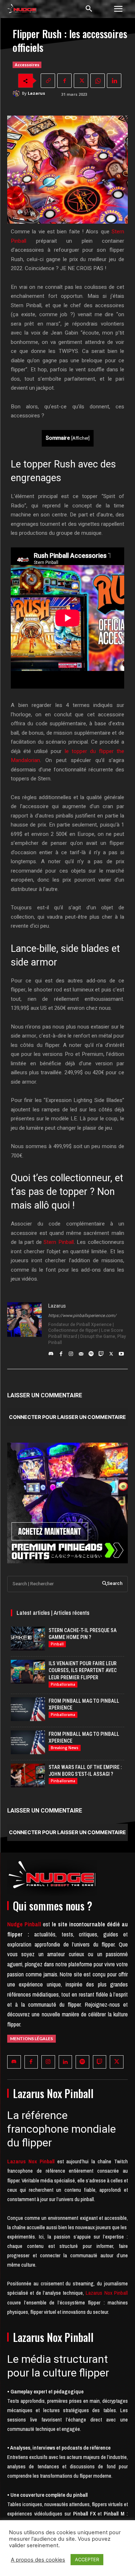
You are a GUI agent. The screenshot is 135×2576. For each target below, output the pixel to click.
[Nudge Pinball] (22, 10)
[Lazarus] (17, 93)
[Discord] (51, 1352)
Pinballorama (63, 1684)
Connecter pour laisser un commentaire (67, 1417)
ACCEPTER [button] (87, 2559)
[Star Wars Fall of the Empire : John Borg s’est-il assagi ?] (28, 1775)
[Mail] (81, 1352)
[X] (81, 81)
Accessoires (27, 65)
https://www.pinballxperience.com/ (82, 1316)
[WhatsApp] (98, 81)
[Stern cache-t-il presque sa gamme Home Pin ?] (28, 1639)
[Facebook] (64, 81)
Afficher (80, 438)
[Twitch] (101, 1352)
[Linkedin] (114, 81)
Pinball (57, 1644)
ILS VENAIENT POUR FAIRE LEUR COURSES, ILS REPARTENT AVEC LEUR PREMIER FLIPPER (83, 1670)
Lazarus (36, 93)
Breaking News (65, 1748)
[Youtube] (121, 1352)
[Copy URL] (48, 81)
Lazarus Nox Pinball (107, 2293)
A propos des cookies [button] (38, 2560)
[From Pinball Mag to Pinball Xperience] (28, 1709)
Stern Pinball (59, 1242)
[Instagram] (71, 1352)
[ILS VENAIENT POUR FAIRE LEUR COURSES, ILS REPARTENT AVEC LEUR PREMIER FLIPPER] (28, 1672)
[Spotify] (91, 1352)
